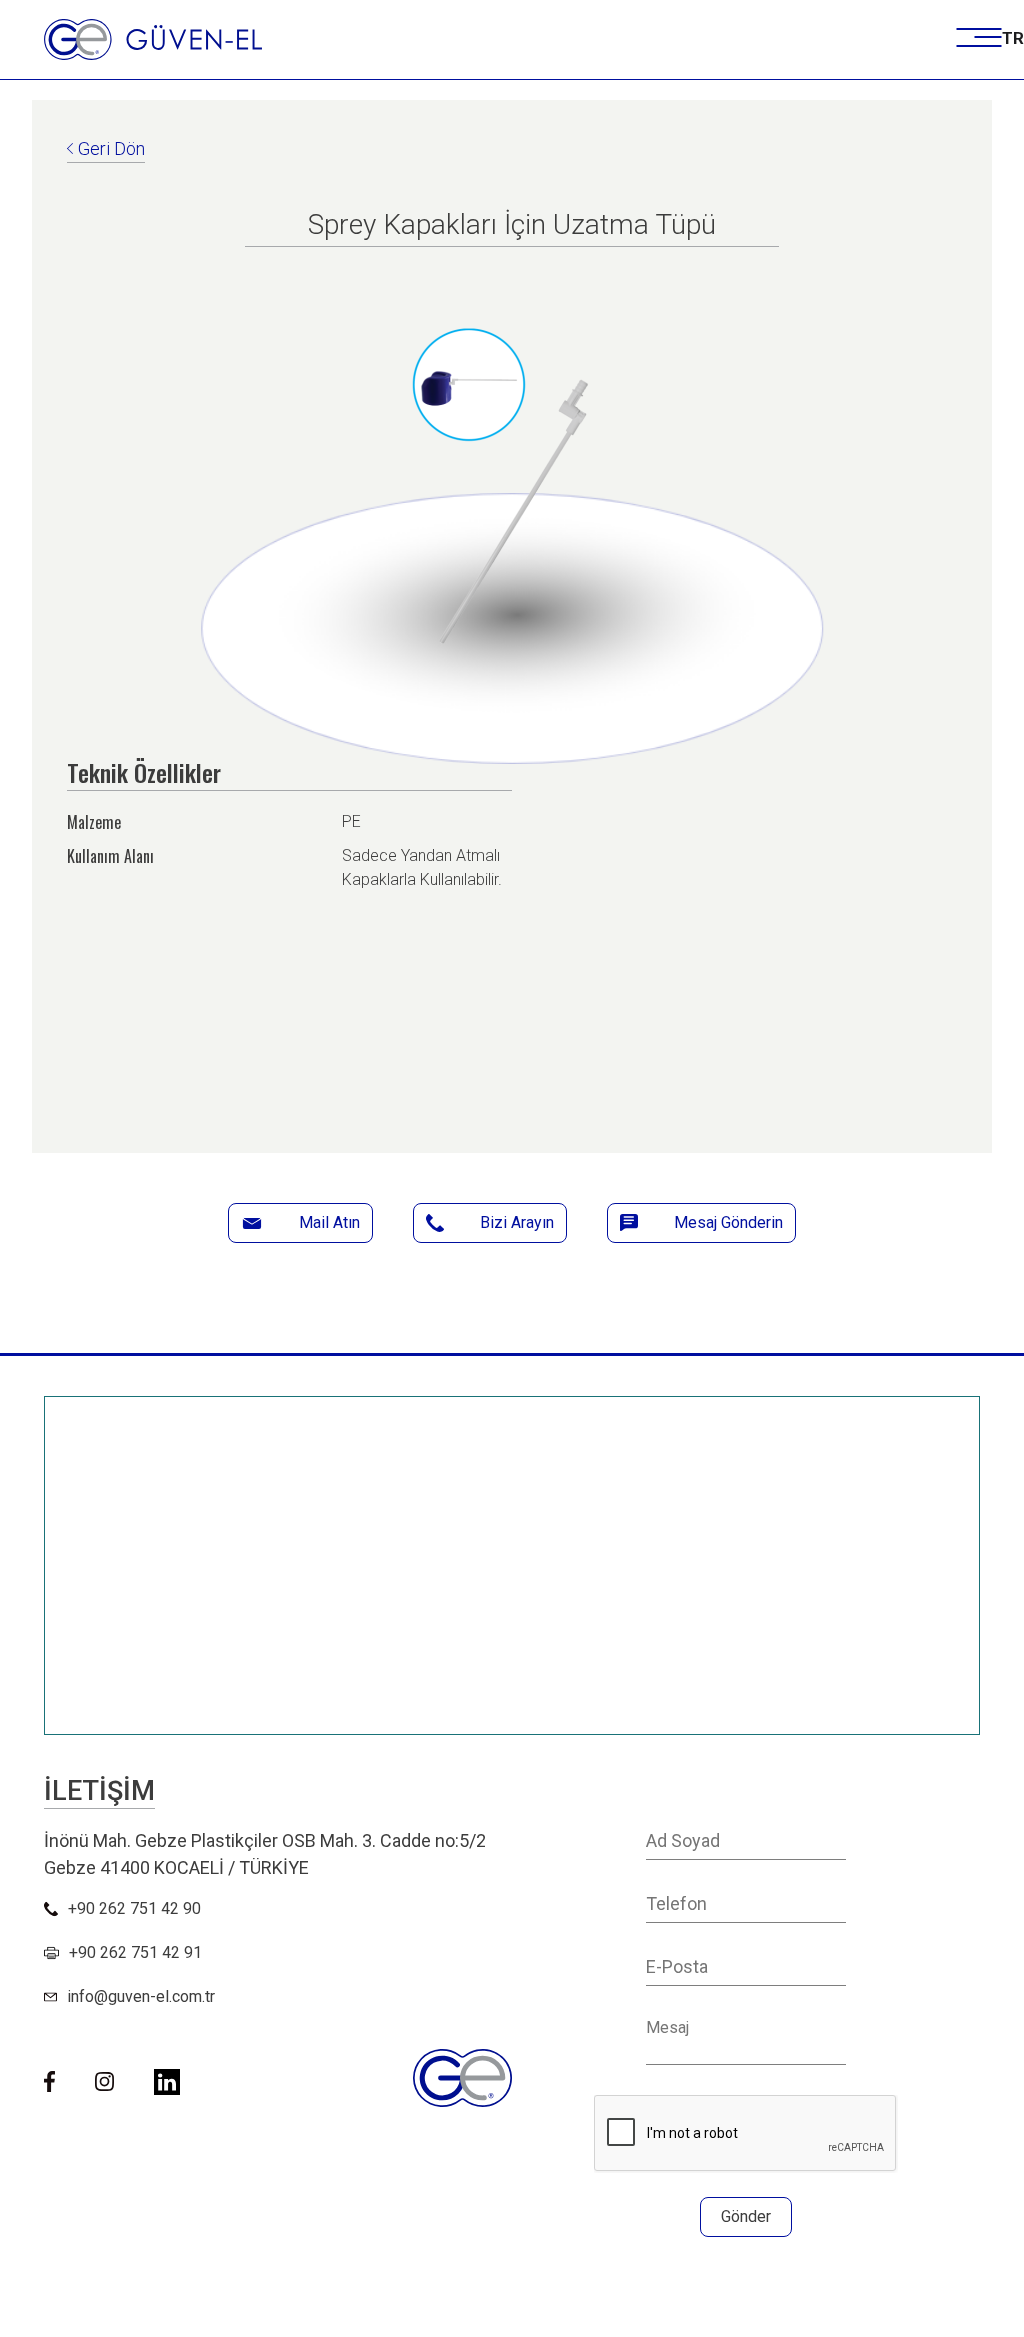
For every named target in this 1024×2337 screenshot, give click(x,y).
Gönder (746, 2216)
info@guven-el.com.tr (141, 1996)
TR (1013, 38)
